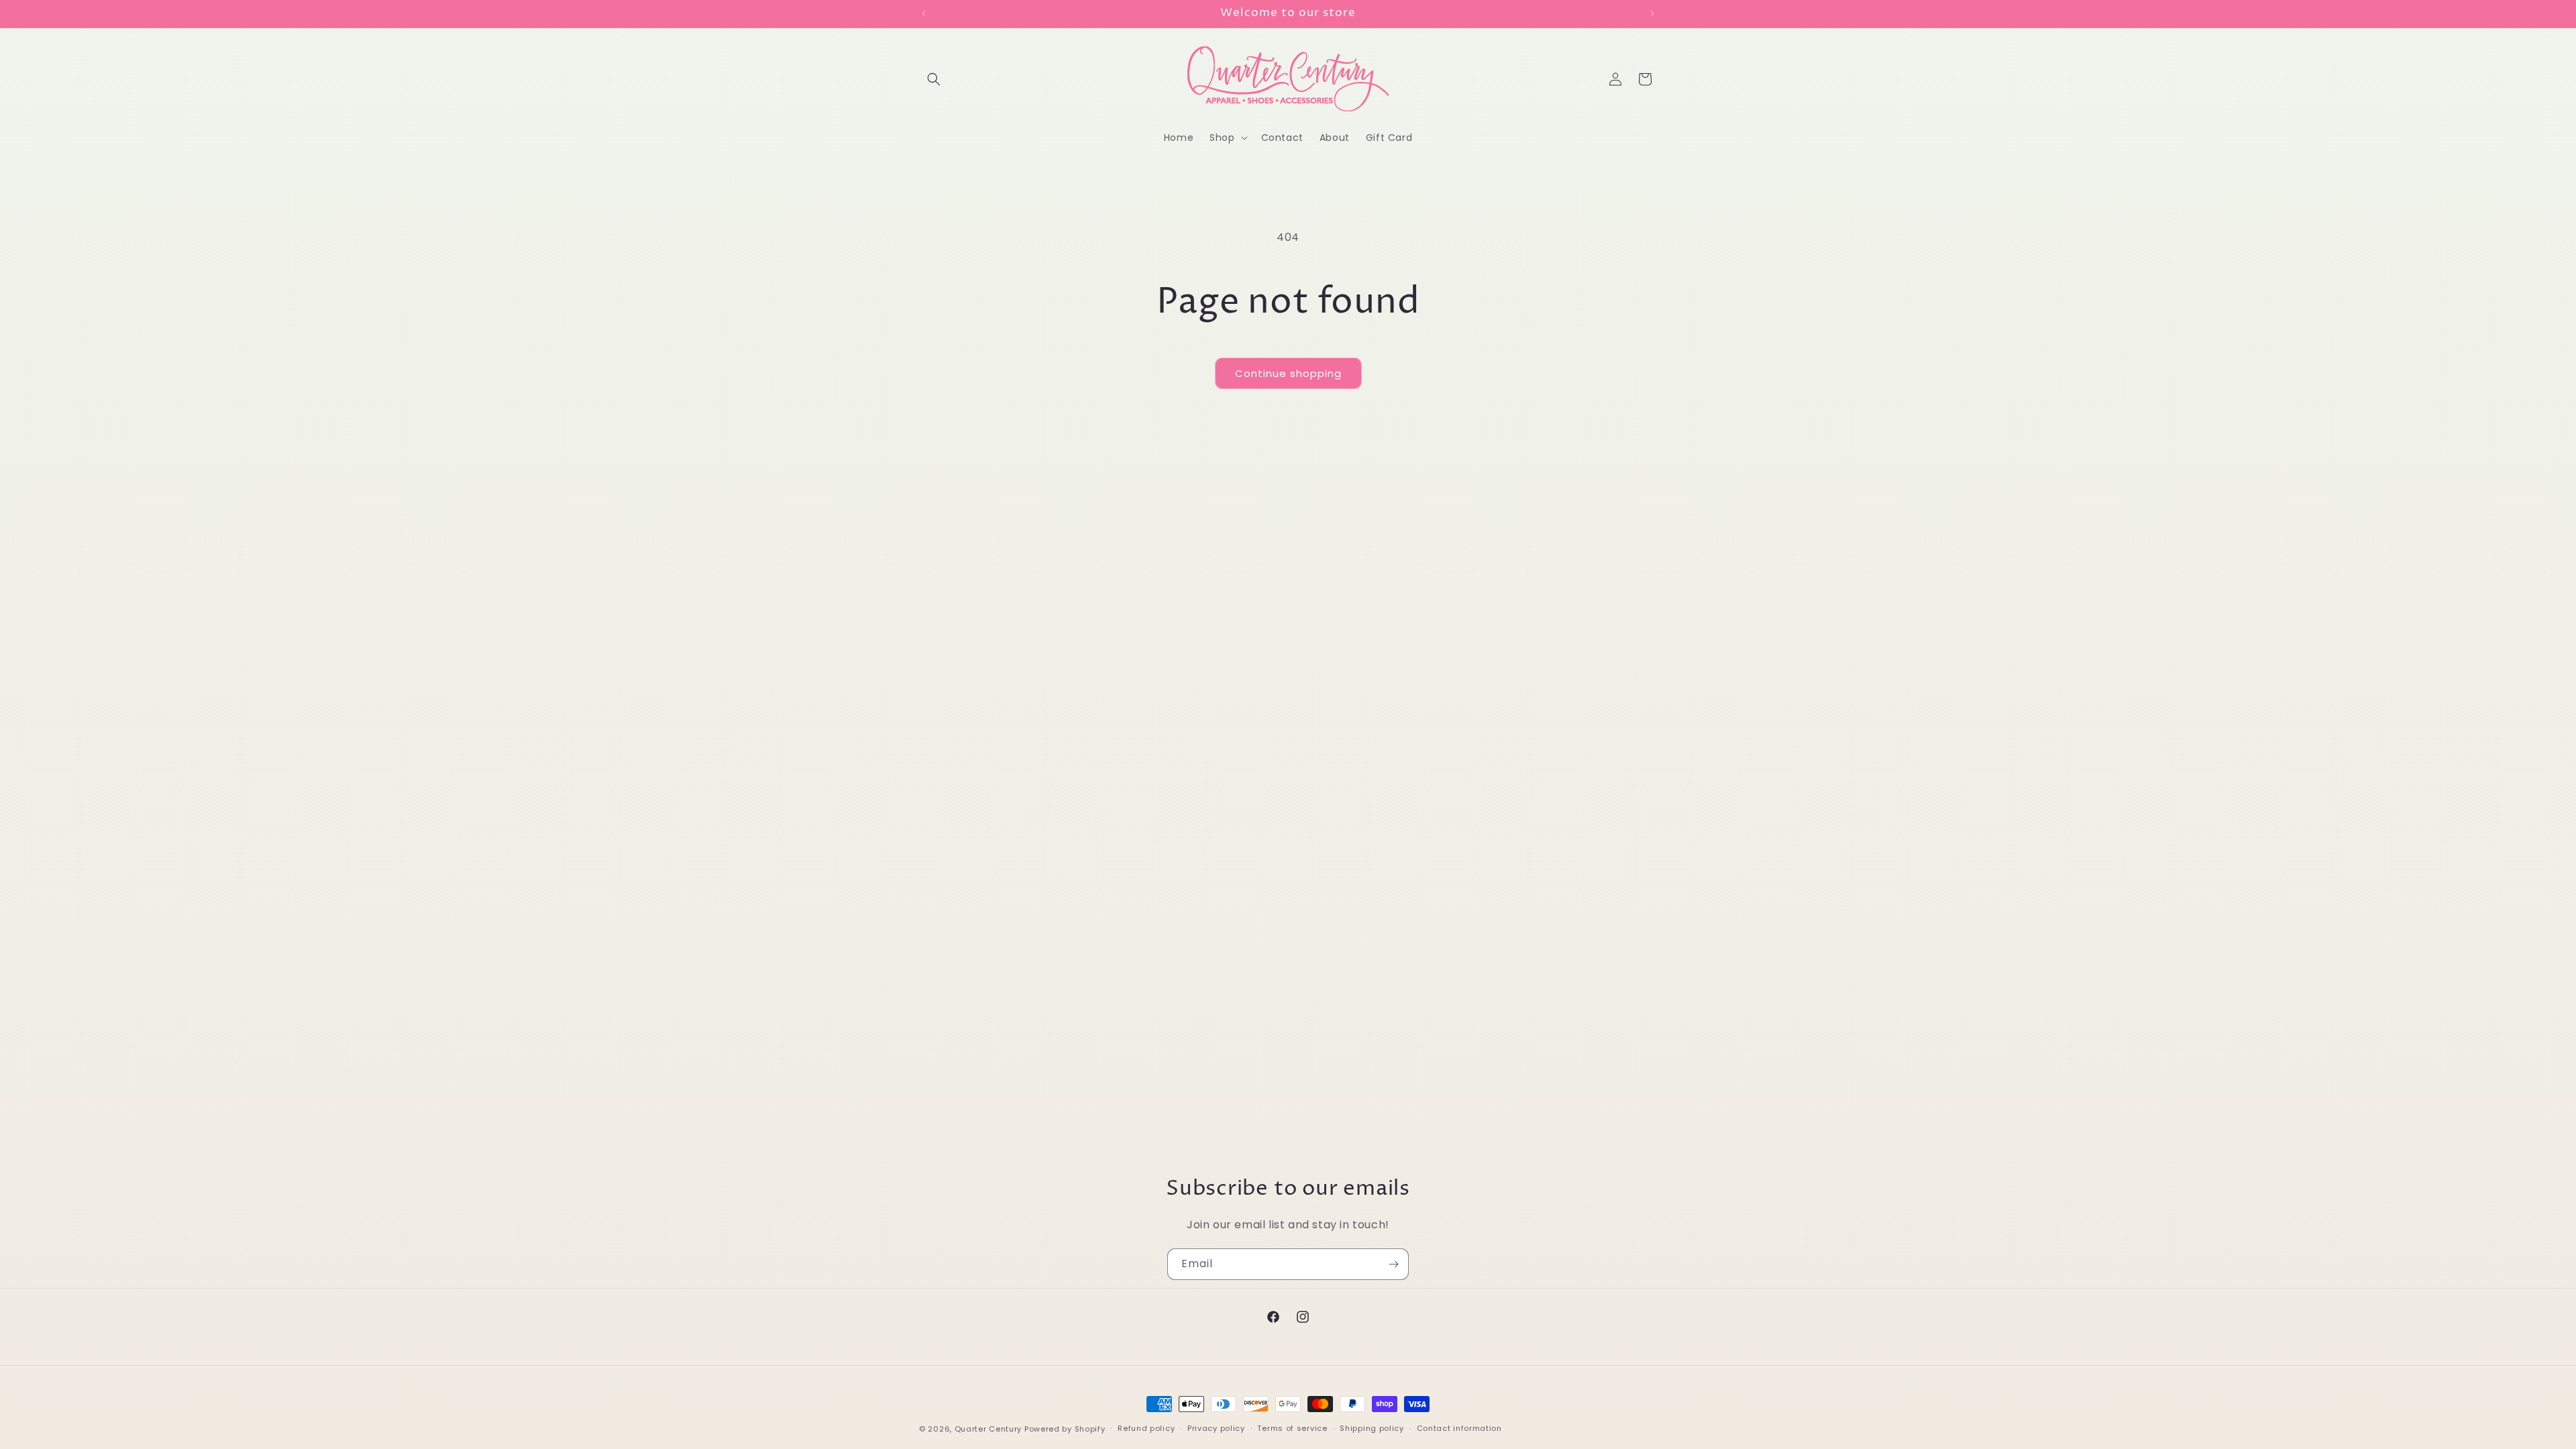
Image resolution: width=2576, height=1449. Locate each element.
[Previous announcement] (924, 13)
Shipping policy (1372, 1428)
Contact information (1459, 1428)
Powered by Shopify (1065, 1429)
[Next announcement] (1652, 13)
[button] (934, 79)
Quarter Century (988, 1429)
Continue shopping (1288, 373)
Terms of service (1292, 1428)
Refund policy (1146, 1428)
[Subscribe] (1393, 1264)
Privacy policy (1216, 1428)
